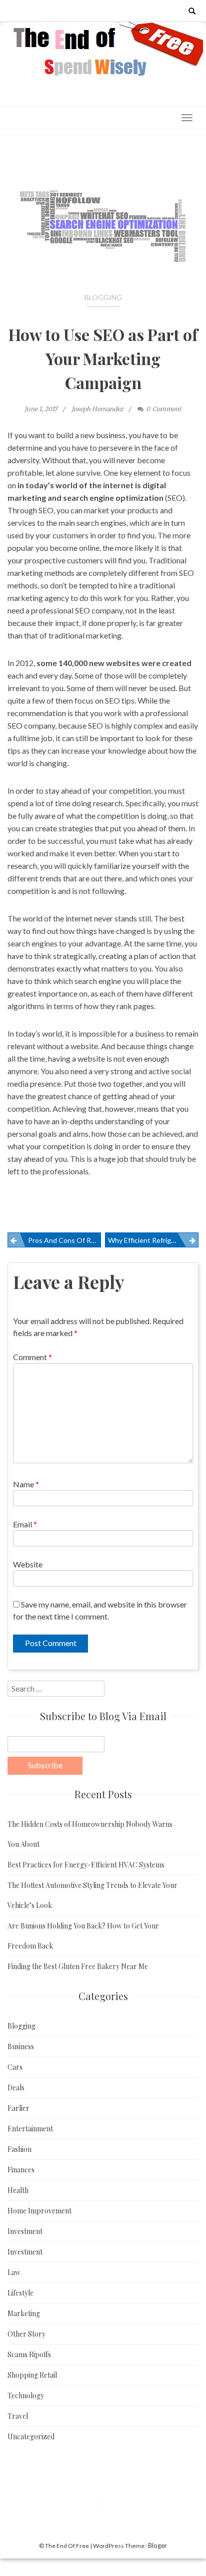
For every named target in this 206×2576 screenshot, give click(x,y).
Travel (18, 2416)
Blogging (103, 297)
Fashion (19, 2149)
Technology (26, 2395)
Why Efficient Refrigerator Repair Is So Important (153, 1240)
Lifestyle (20, 2293)
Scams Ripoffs (29, 2354)
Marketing (24, 2313)
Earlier (18, 2108)
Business (21, 2046)
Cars (15, 2067)
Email (25, 1524)
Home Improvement (39, 2211)
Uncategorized (31, 2437)
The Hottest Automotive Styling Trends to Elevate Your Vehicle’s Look (92, 1895)
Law (14, 2272)
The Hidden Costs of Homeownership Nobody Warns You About (90, 1834)
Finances (21, 2170)
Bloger (157, 2545)
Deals (16, 2087)
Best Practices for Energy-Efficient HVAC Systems (86, 1865)
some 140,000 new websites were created (114, 663)
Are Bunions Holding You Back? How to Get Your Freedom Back (83, 1936)
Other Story (26, 2334)
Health (18, 2190)
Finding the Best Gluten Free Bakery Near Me (78, 1966)
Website (28, 1564)
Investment (25, 2231)
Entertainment (30, 2129)
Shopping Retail (32, 2375)
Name (26, 1484)
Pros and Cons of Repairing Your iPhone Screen (64, 1240)
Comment (32, 1357)
